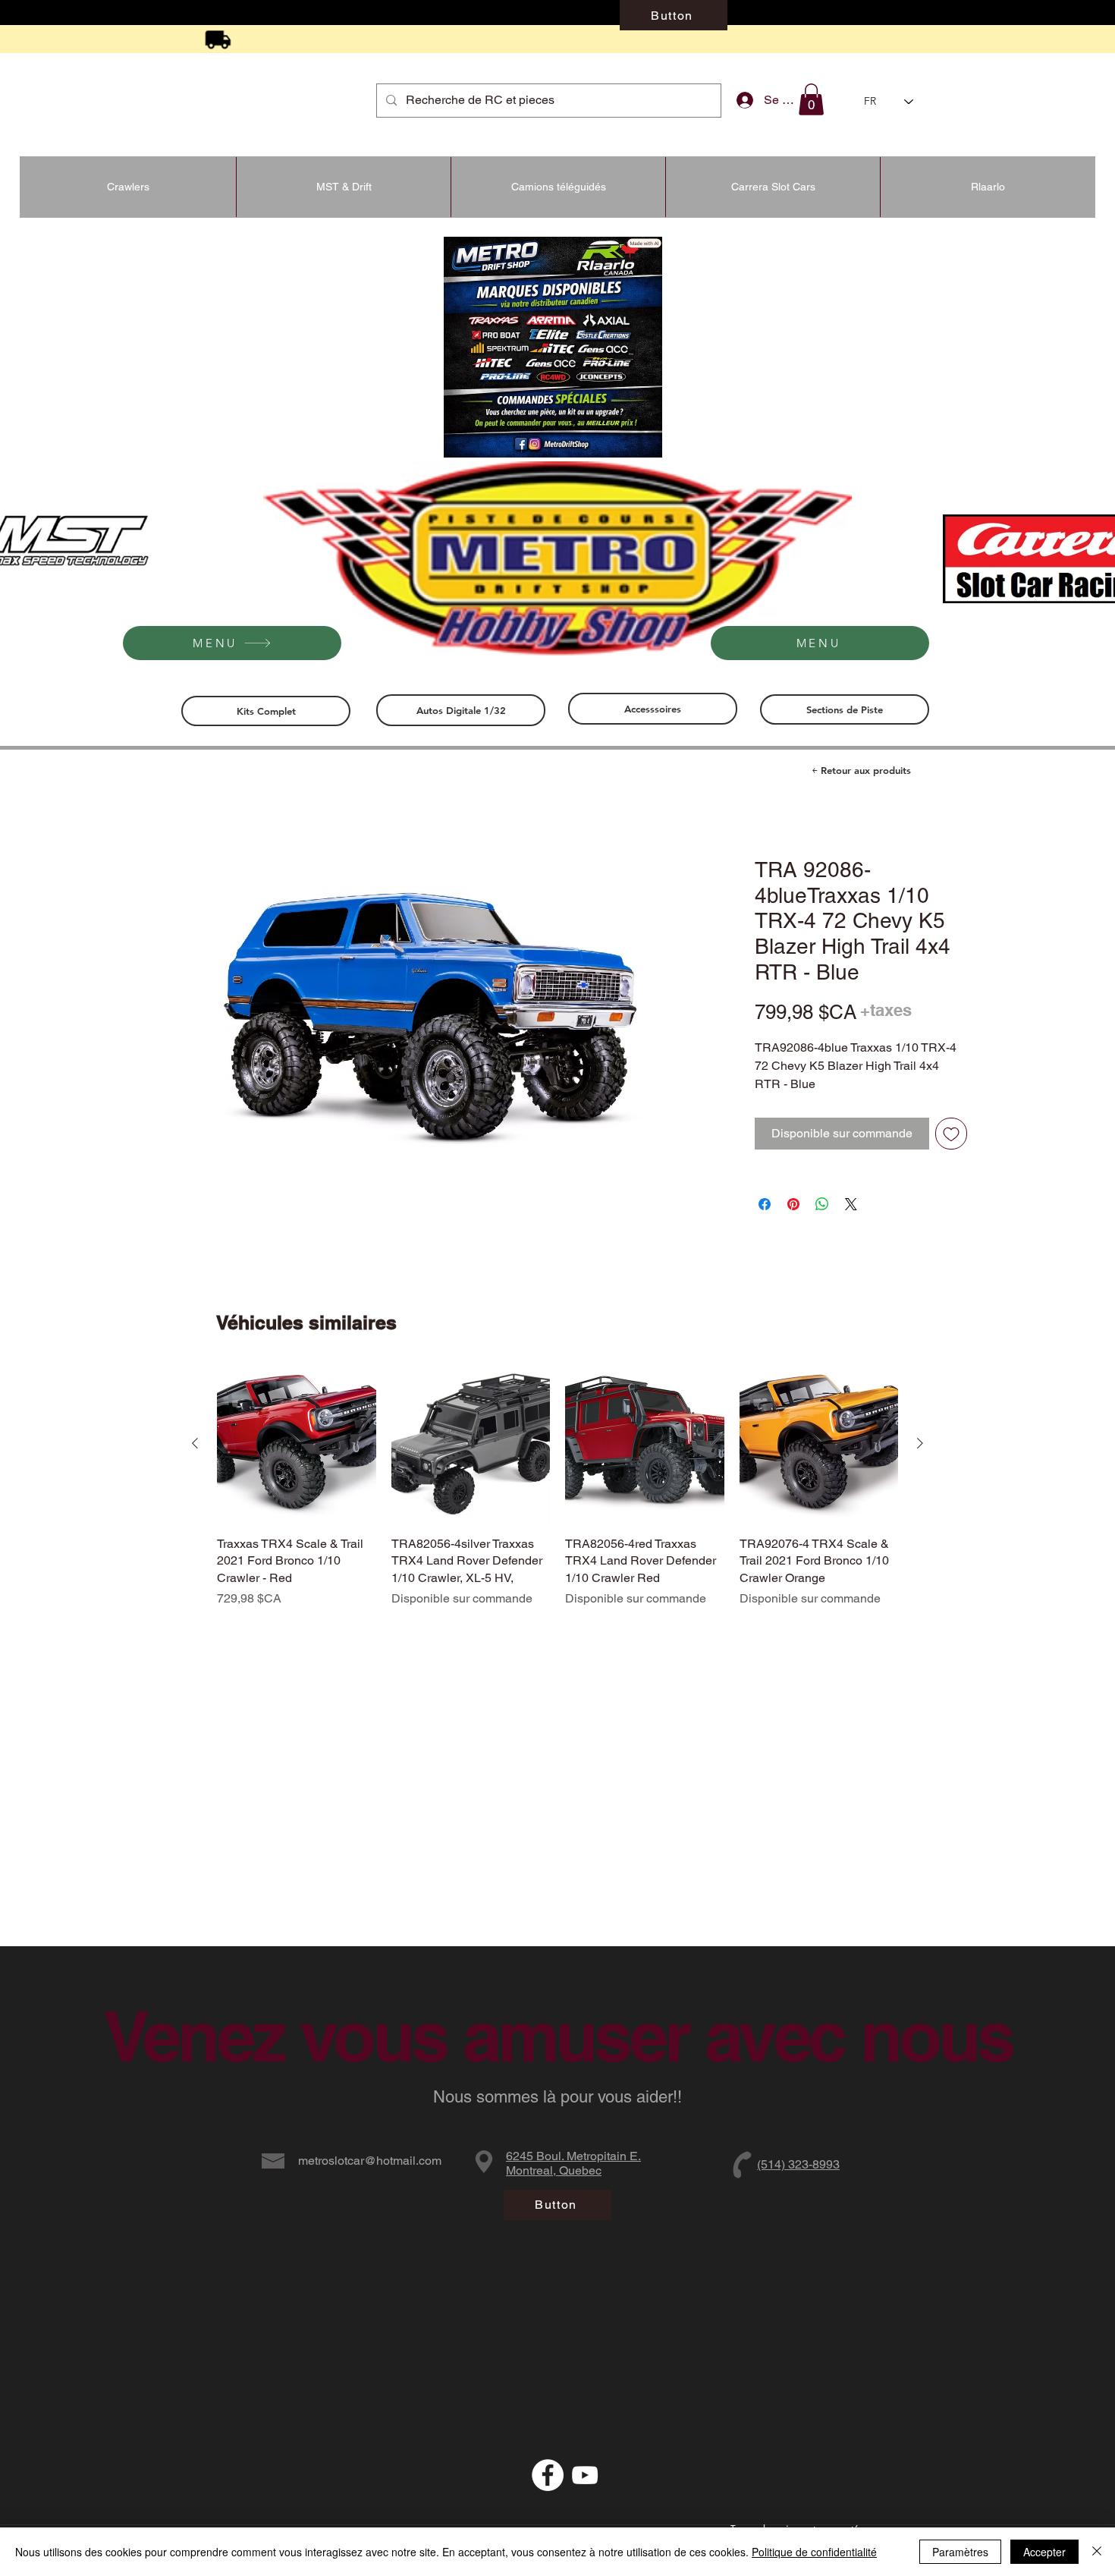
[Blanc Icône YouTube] (585, 2475)
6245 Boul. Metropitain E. (573, 2156)
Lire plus (775, 1103)
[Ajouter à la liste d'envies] (951, 1152)
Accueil (168, 804)
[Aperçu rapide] (297, 1445)
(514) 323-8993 (798, 2164)
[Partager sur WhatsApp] (822, 1222)
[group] (557, 1496)
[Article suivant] (920, 1445)
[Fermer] (1097, 2552)
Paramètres (960, 2552)
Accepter (1044, 2552)
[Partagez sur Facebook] (765, 1222)
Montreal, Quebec (554, 2170)
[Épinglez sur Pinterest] (793, 1222)
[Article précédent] (195, 1445)
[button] (811, 99)
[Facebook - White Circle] (548, 2475)
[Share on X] (851, 1222)
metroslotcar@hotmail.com (370, 2161)
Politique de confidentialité (814, 2552)
